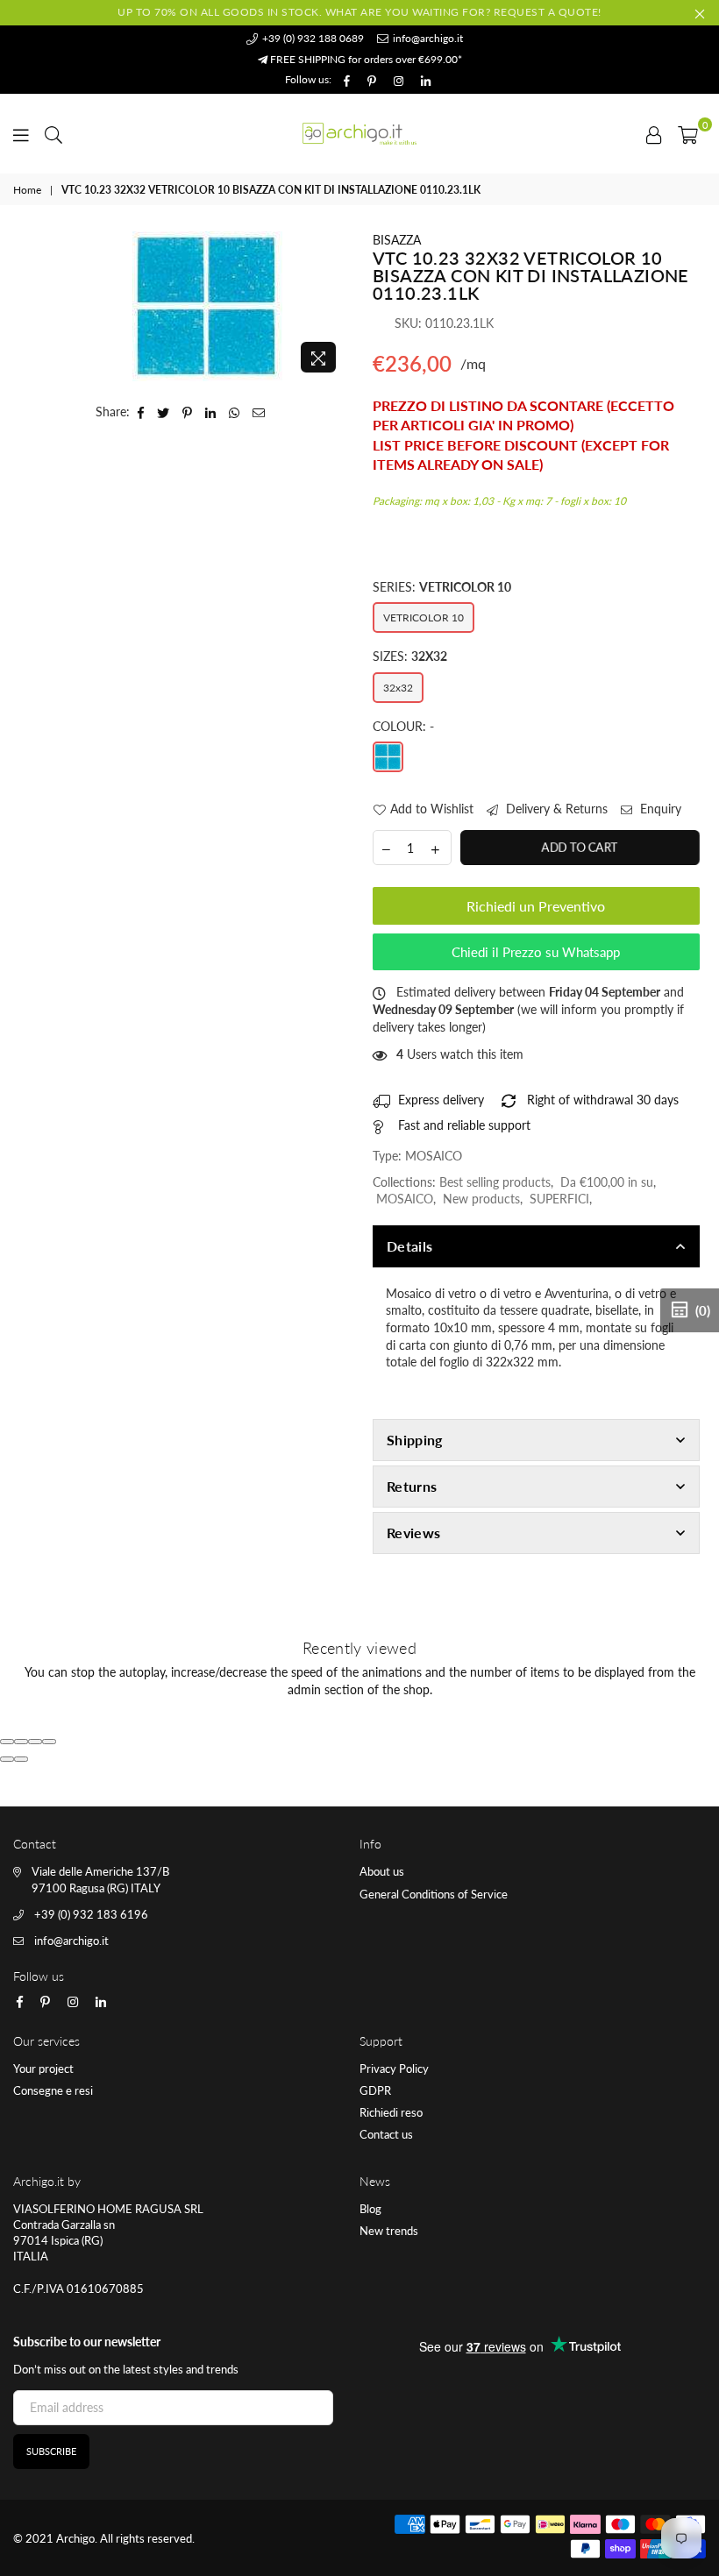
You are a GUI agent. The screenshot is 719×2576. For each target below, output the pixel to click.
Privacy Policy (394, 2069)
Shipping (415, 1440)
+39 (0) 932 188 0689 (312, 38)
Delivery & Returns (555, 809)
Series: (442, 587)
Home (27, 190)
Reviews (413, 1533)
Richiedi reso (391, 2112)
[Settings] (654, 133)
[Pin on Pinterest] (188, 412)
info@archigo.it (427, 38)
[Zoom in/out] (49, 1742)
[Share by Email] (259, 412)
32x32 (398, 688)
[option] (207, 306)
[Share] (21, 1742)
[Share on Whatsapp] (235, 412)
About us (382, 1871)
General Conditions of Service (434, 1894)
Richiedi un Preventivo (536, 906)
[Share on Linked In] (211, 412)
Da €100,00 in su (607, 1182)
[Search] (53, 133)
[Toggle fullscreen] (35, 1742)
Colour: (403, 726)
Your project (43, 2069)
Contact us (386, 2134)
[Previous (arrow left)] (7, 1759)
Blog (370, 2209)
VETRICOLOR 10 (424, 617)
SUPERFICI (559, 1199)
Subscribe (51, 2451)
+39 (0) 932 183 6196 (91, 1914)
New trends (389, 2231)
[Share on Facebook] (141, 412)
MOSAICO (405, 1199)
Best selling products (495, 1182)
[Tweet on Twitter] (164, 412)
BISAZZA (397, 240)
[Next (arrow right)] (21, 1759)
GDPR (375, 2090)
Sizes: (410, 656)
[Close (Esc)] (7, 1742)
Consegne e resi (53, 2090)
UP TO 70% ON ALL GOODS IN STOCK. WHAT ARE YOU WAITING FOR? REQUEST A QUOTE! (359, 12)
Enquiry (659, 809)
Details (409, 1246)
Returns (412, 1486)
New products (481, 1199)
